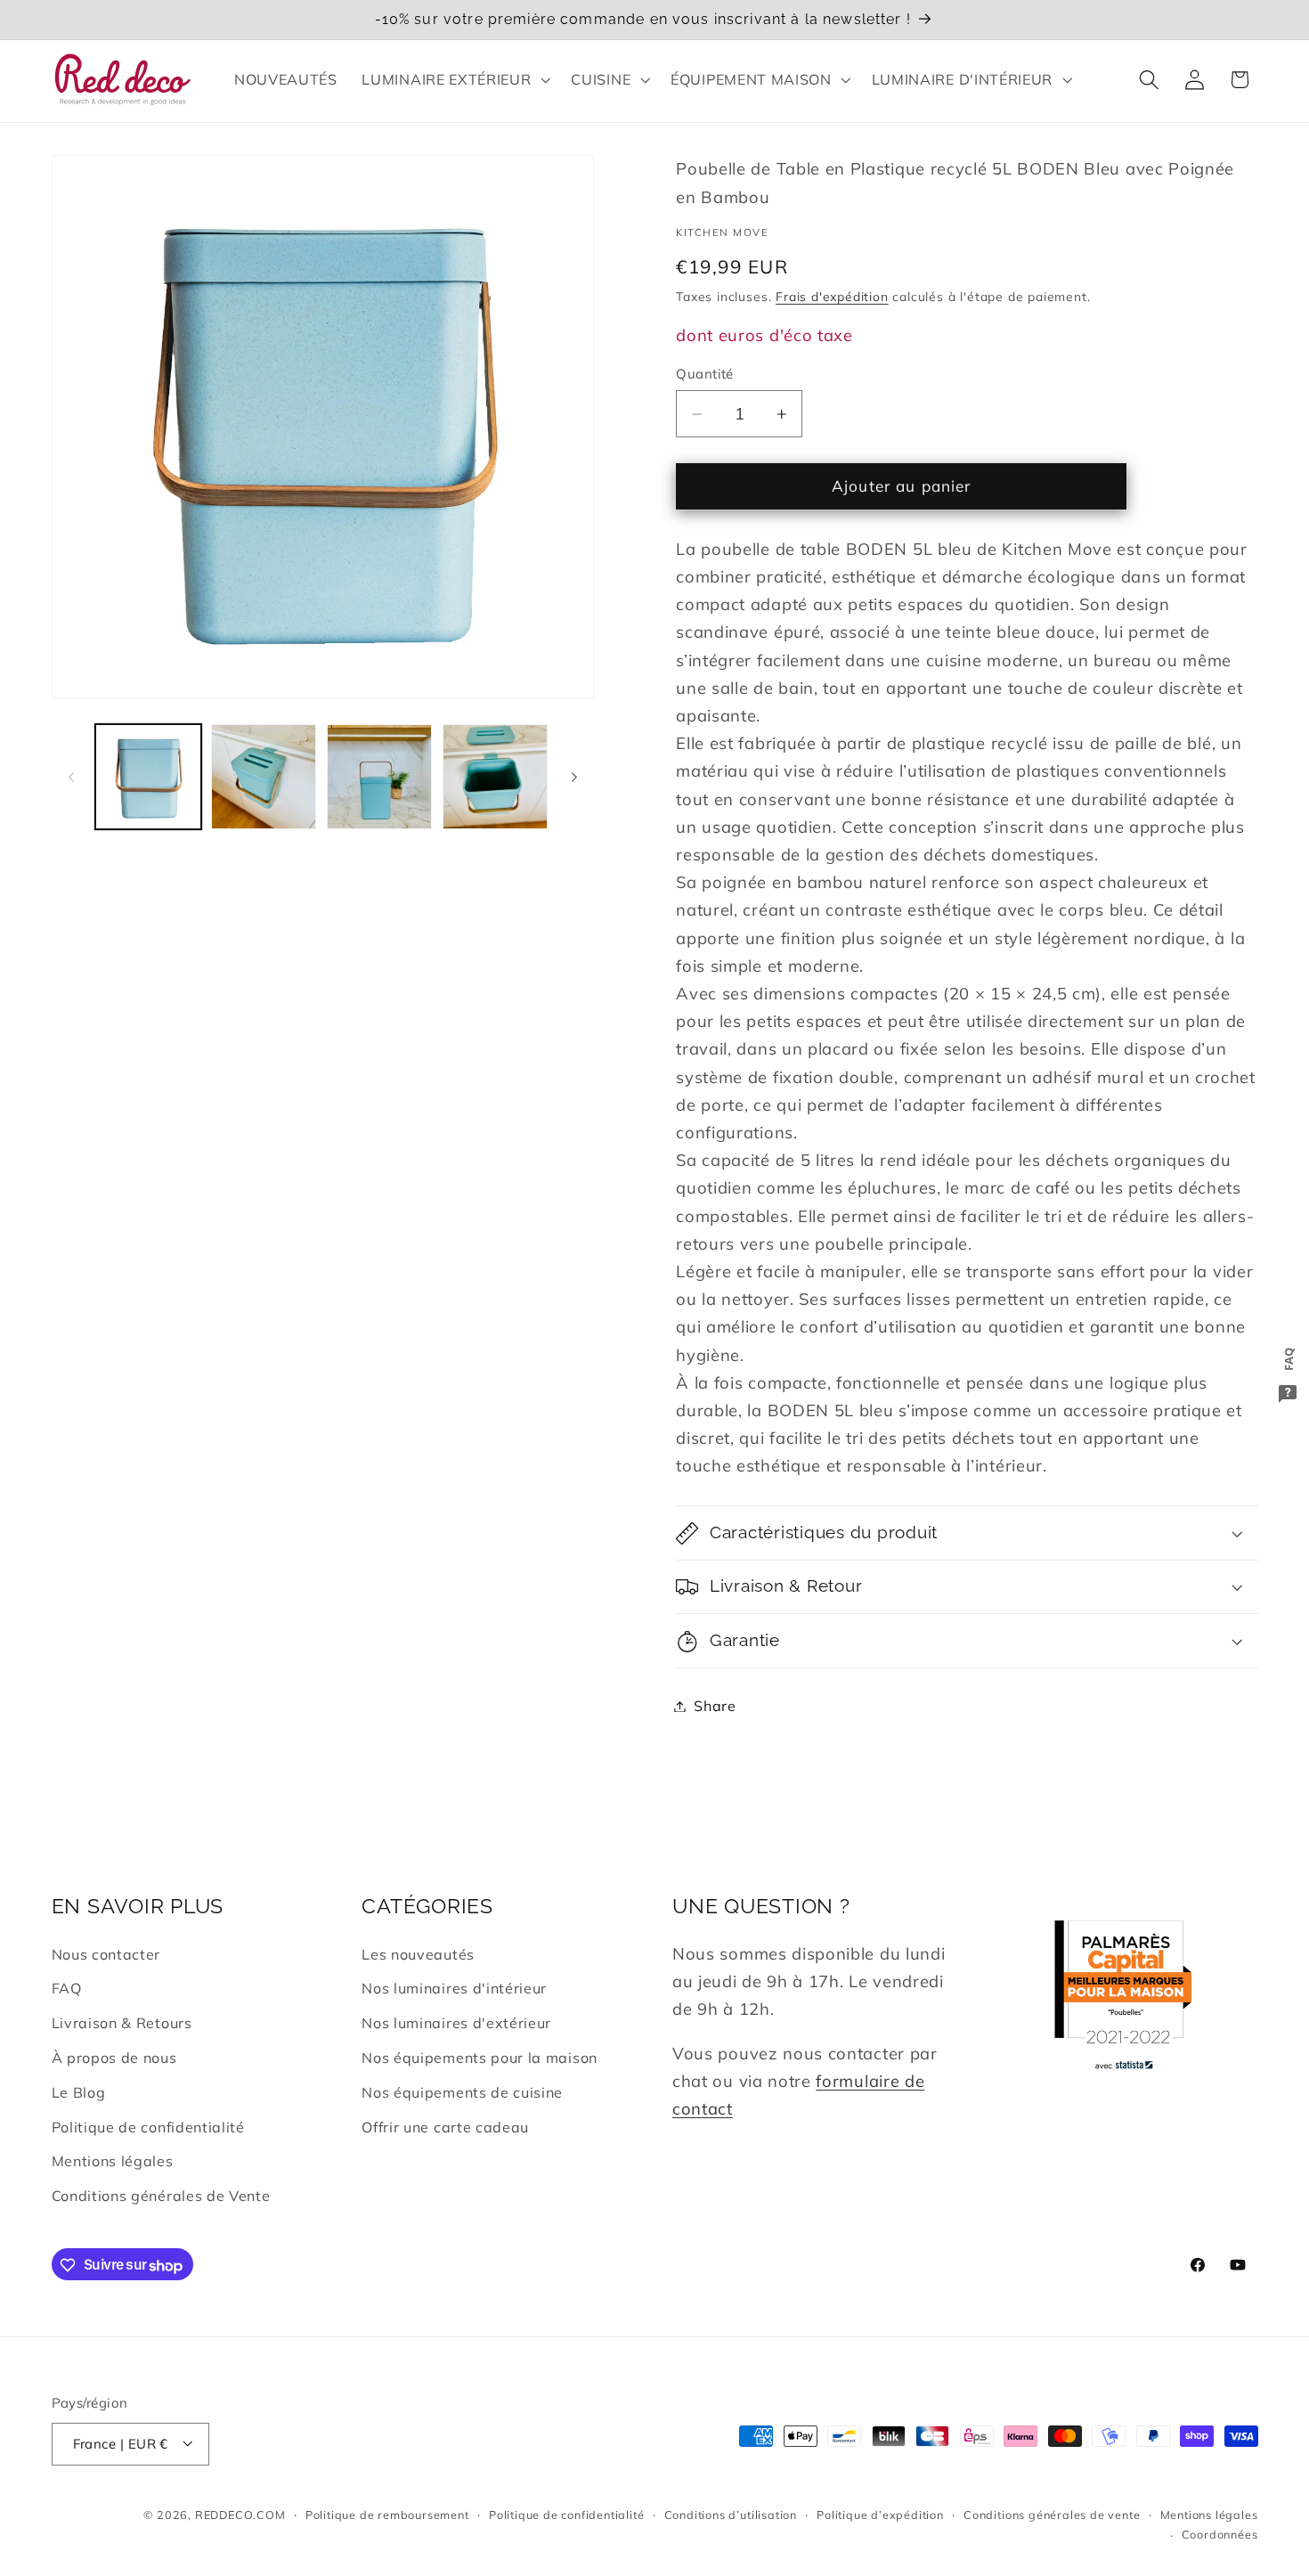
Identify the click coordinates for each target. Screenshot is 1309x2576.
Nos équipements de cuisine (462, 2092)
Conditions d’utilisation (731, 2515)
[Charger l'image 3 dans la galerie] (379, 777)
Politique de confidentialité (148, 2127)
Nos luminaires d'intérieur (454, 1989)
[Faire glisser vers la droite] (574, 777)
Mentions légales (113, 2162)
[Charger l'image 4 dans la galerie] (495, 777)
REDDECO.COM (240, 2515)
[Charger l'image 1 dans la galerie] (148, 777)
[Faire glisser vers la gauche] (71, 777)
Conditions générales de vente (1052, 2515)
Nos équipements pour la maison (480, 2058)
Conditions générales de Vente (161, 2196)
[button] (455, 79)
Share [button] (715, 1706)
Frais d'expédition (832, 296)
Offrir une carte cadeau (445, 2127)
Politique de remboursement (387, 2515)
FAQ (67, 1989)
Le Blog (79, 2092)
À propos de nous (114, 2058)
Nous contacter (106, 1954)
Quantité (705, 374)
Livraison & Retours (122, 2024)
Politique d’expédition (880, 2515)
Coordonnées (1220, 2534)
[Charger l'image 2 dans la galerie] (264, 777)
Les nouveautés (418, 1954)
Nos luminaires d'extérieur (456, 2024)
